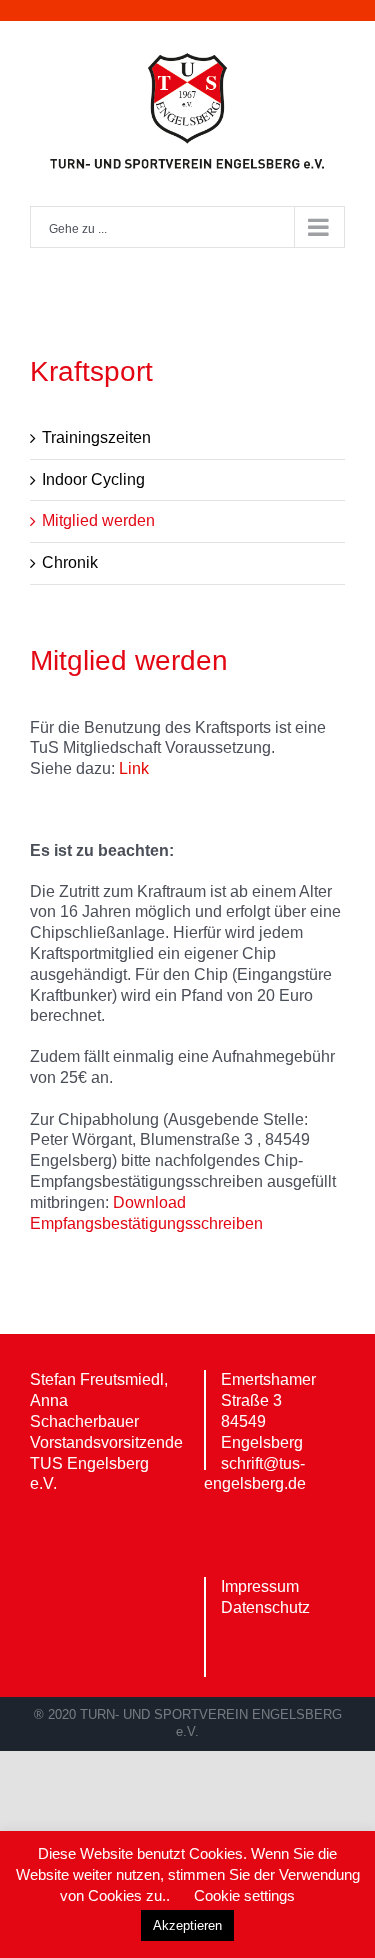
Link (134, 768)
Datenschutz (265, 1607)
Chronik (70, 562)
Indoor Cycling (93, 479)
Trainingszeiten (96, 437)
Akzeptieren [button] (187, 1925)
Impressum (260, 1586)
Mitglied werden (98, 520)
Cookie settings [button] (244, 1895)
